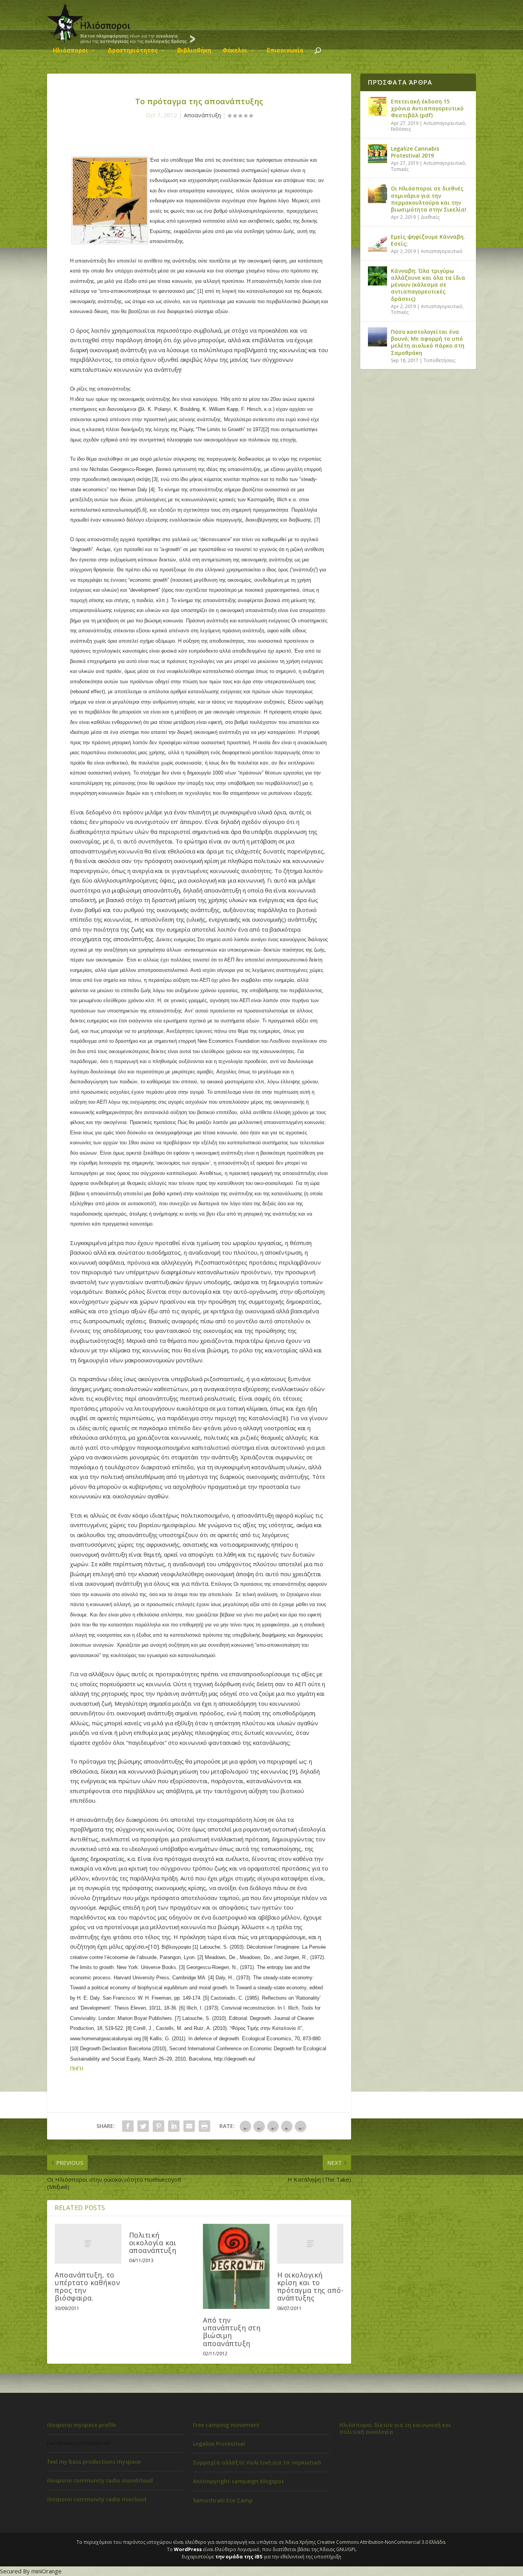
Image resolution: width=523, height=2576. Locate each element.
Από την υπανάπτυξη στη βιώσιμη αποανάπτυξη (232, 2332)
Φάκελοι (235, 51)
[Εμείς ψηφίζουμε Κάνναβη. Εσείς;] (378, 242)
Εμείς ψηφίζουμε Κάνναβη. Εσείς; (428, 240)
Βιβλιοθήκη (194, 51)
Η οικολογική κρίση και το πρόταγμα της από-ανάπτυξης (311, 2286)
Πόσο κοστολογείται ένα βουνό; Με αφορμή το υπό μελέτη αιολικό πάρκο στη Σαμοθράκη (428, 342)
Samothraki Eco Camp (223, 2500)
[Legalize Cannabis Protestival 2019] (378, 154)
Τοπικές (400, 169)
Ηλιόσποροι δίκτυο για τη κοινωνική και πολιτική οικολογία (395, 2428)
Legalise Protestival (219, 2444)
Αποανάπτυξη (202, 115)
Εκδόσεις (401, 129)
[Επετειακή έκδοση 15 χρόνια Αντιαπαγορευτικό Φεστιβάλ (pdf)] (378, 107)
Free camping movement (226, 2425)
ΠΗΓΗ (77, 2069)
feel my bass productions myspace (94, 2462)
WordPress (188, 2549)
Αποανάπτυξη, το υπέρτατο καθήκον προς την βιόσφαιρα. (87, 2286)
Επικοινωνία (285, 51)
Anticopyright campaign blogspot (239, 2481)
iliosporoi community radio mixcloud (97, 2499)
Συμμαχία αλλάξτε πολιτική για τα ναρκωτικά (257, 2462)
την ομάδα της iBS (239, 2556)
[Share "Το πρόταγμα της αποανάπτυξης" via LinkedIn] (174, 2126)
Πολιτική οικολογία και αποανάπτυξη (153, 2243)
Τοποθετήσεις (439, 360)
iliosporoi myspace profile (82, 2425)
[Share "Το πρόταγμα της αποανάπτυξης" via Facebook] (128, 2126)
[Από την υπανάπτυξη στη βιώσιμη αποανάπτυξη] (236, 2266)
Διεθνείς (430, 217)
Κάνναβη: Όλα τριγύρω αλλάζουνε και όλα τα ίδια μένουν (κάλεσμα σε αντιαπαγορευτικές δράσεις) (428, 285)
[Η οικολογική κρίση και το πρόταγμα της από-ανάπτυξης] (311, 2244)
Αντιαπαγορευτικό (444, 123)
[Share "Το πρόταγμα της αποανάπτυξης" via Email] (189, 2126)
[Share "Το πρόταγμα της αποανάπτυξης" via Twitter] (143, 2126)
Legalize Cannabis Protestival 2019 (415, 152)
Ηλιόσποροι (70, 51)
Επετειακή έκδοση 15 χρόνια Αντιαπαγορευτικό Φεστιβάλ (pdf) (427, 108)
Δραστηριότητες (133, 51)
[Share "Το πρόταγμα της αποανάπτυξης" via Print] (204, 2126)
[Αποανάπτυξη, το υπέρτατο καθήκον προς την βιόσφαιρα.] (88, 2244)
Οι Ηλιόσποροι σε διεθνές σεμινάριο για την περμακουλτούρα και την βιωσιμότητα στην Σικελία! (429, 199)
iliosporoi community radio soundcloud (100, 2480)
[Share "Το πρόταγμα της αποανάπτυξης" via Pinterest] (159, 2126)
